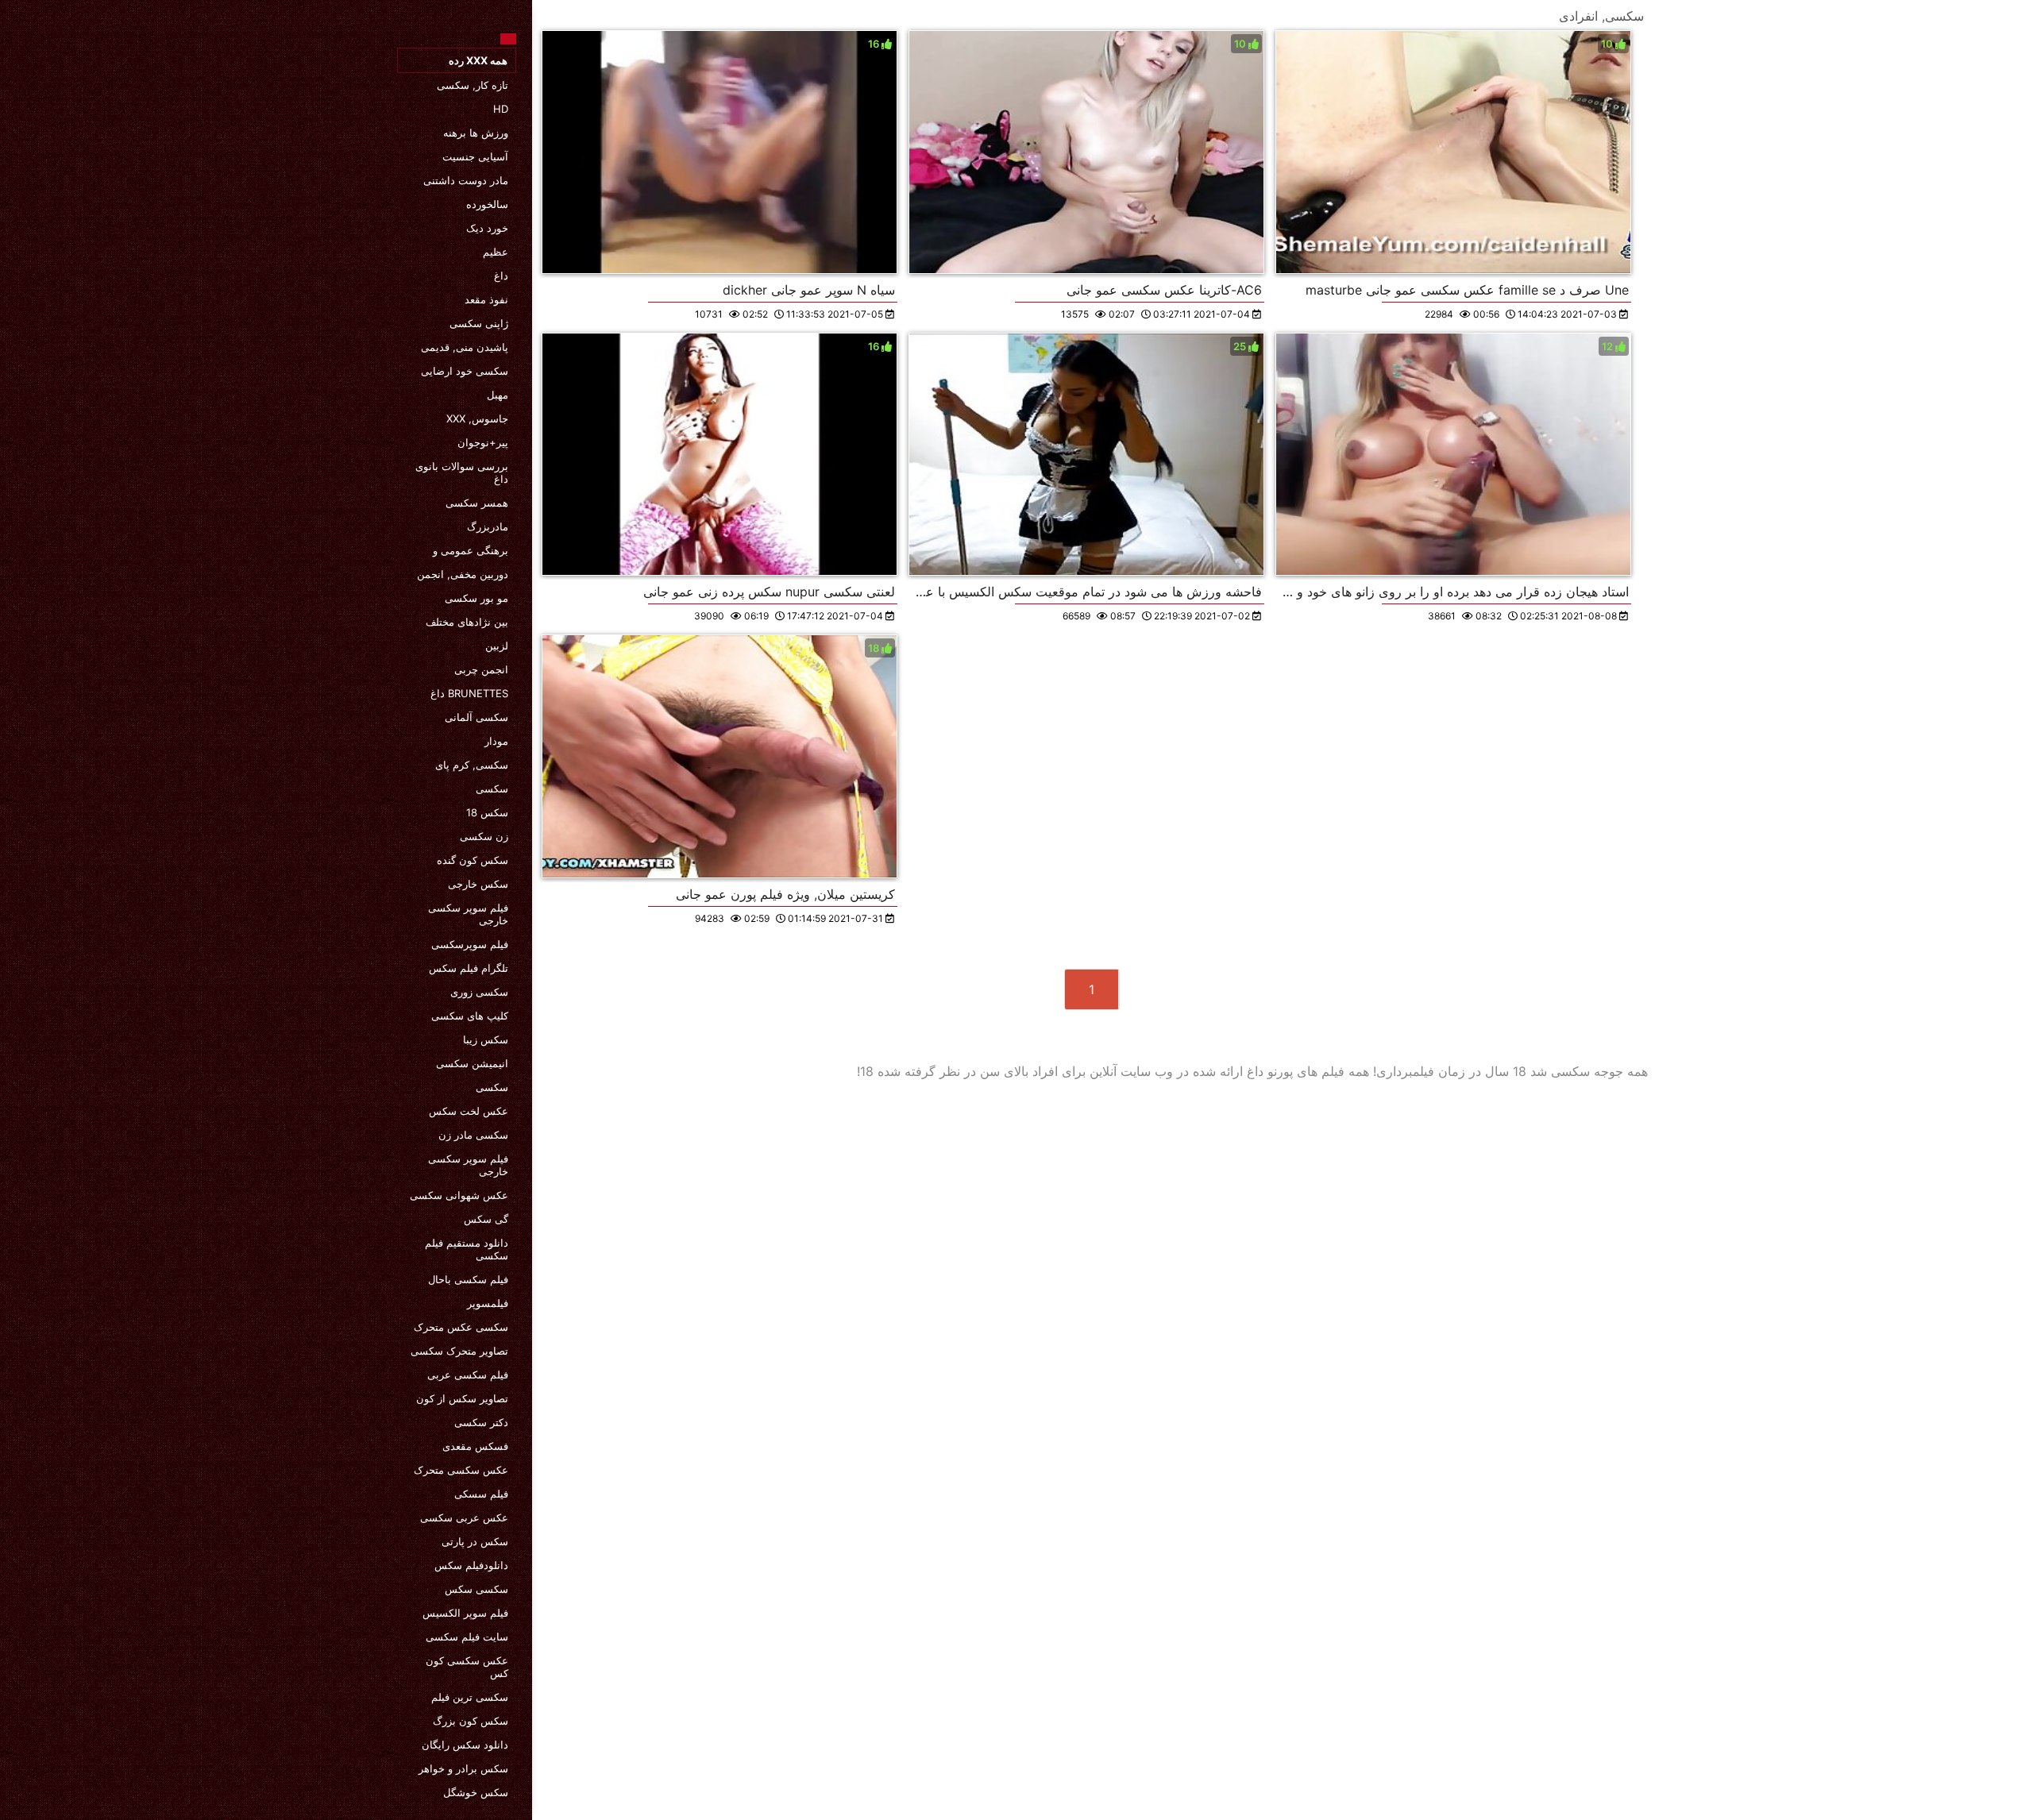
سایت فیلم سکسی (467, 1637)
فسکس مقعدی (475, 1446)
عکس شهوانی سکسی (459, 1195)
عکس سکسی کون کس (467, 1667)
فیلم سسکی (481, 1494)
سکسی (492, 789)
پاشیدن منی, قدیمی (465, 347)
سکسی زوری (479, 992)
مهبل (498, 395)
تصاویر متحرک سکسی (459, 1351)
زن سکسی (484, 836)
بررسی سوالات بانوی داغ (462, 472)
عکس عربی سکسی (464, 1517)
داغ (501, 276)
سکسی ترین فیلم (470, 1697)
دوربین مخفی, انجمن (463, 574)
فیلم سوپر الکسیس (465, 1613)
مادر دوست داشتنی (466, 180)
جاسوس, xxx (477, 418)
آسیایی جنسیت (475, 156)
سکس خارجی (478, 884)
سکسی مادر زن (473, 1135)
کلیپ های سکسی (470, 1016)
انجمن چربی (481, 669)
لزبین (497, 646)
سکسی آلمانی (476, 717)
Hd (501, 109)
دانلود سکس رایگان (465, 1745)
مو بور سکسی (476, 598)
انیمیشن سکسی (472, 1063)
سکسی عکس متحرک (461, 1327)
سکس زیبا (486, 1039)
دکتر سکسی (481, 1422)
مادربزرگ (488, 526)
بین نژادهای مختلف (467, 622)
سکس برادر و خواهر (463, 1768)
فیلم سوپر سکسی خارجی (468, 914)
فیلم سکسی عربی (468, 1375)
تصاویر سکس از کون (462, 1398)
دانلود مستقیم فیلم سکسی (467, 1249)
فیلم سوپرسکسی (470, 944)
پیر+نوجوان (483, 442)
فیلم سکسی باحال (468, 1279)
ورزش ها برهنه (476, 133)
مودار (496, 741)
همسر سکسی (477, 503)
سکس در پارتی (475, 1541)
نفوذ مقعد (486, 299)
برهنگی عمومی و (471, 550)
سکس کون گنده (473, 860)
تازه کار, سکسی (473, 85)
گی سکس (486, 1219)
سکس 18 (487, 812)
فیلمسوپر (488, 1303)
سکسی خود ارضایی (465, 371)
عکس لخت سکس (469, 1111)
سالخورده (487, 204)
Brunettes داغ (469, 693)
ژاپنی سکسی (479, 323)
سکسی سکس (476, 1589)
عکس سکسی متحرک (461, 1470)
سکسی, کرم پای (472, 765)
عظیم (496, 252)
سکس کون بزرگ (471, 1721)
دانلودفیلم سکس (471, 1565)
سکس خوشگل (476, 1792)
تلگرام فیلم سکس (469, 968)
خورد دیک (487, 228)
